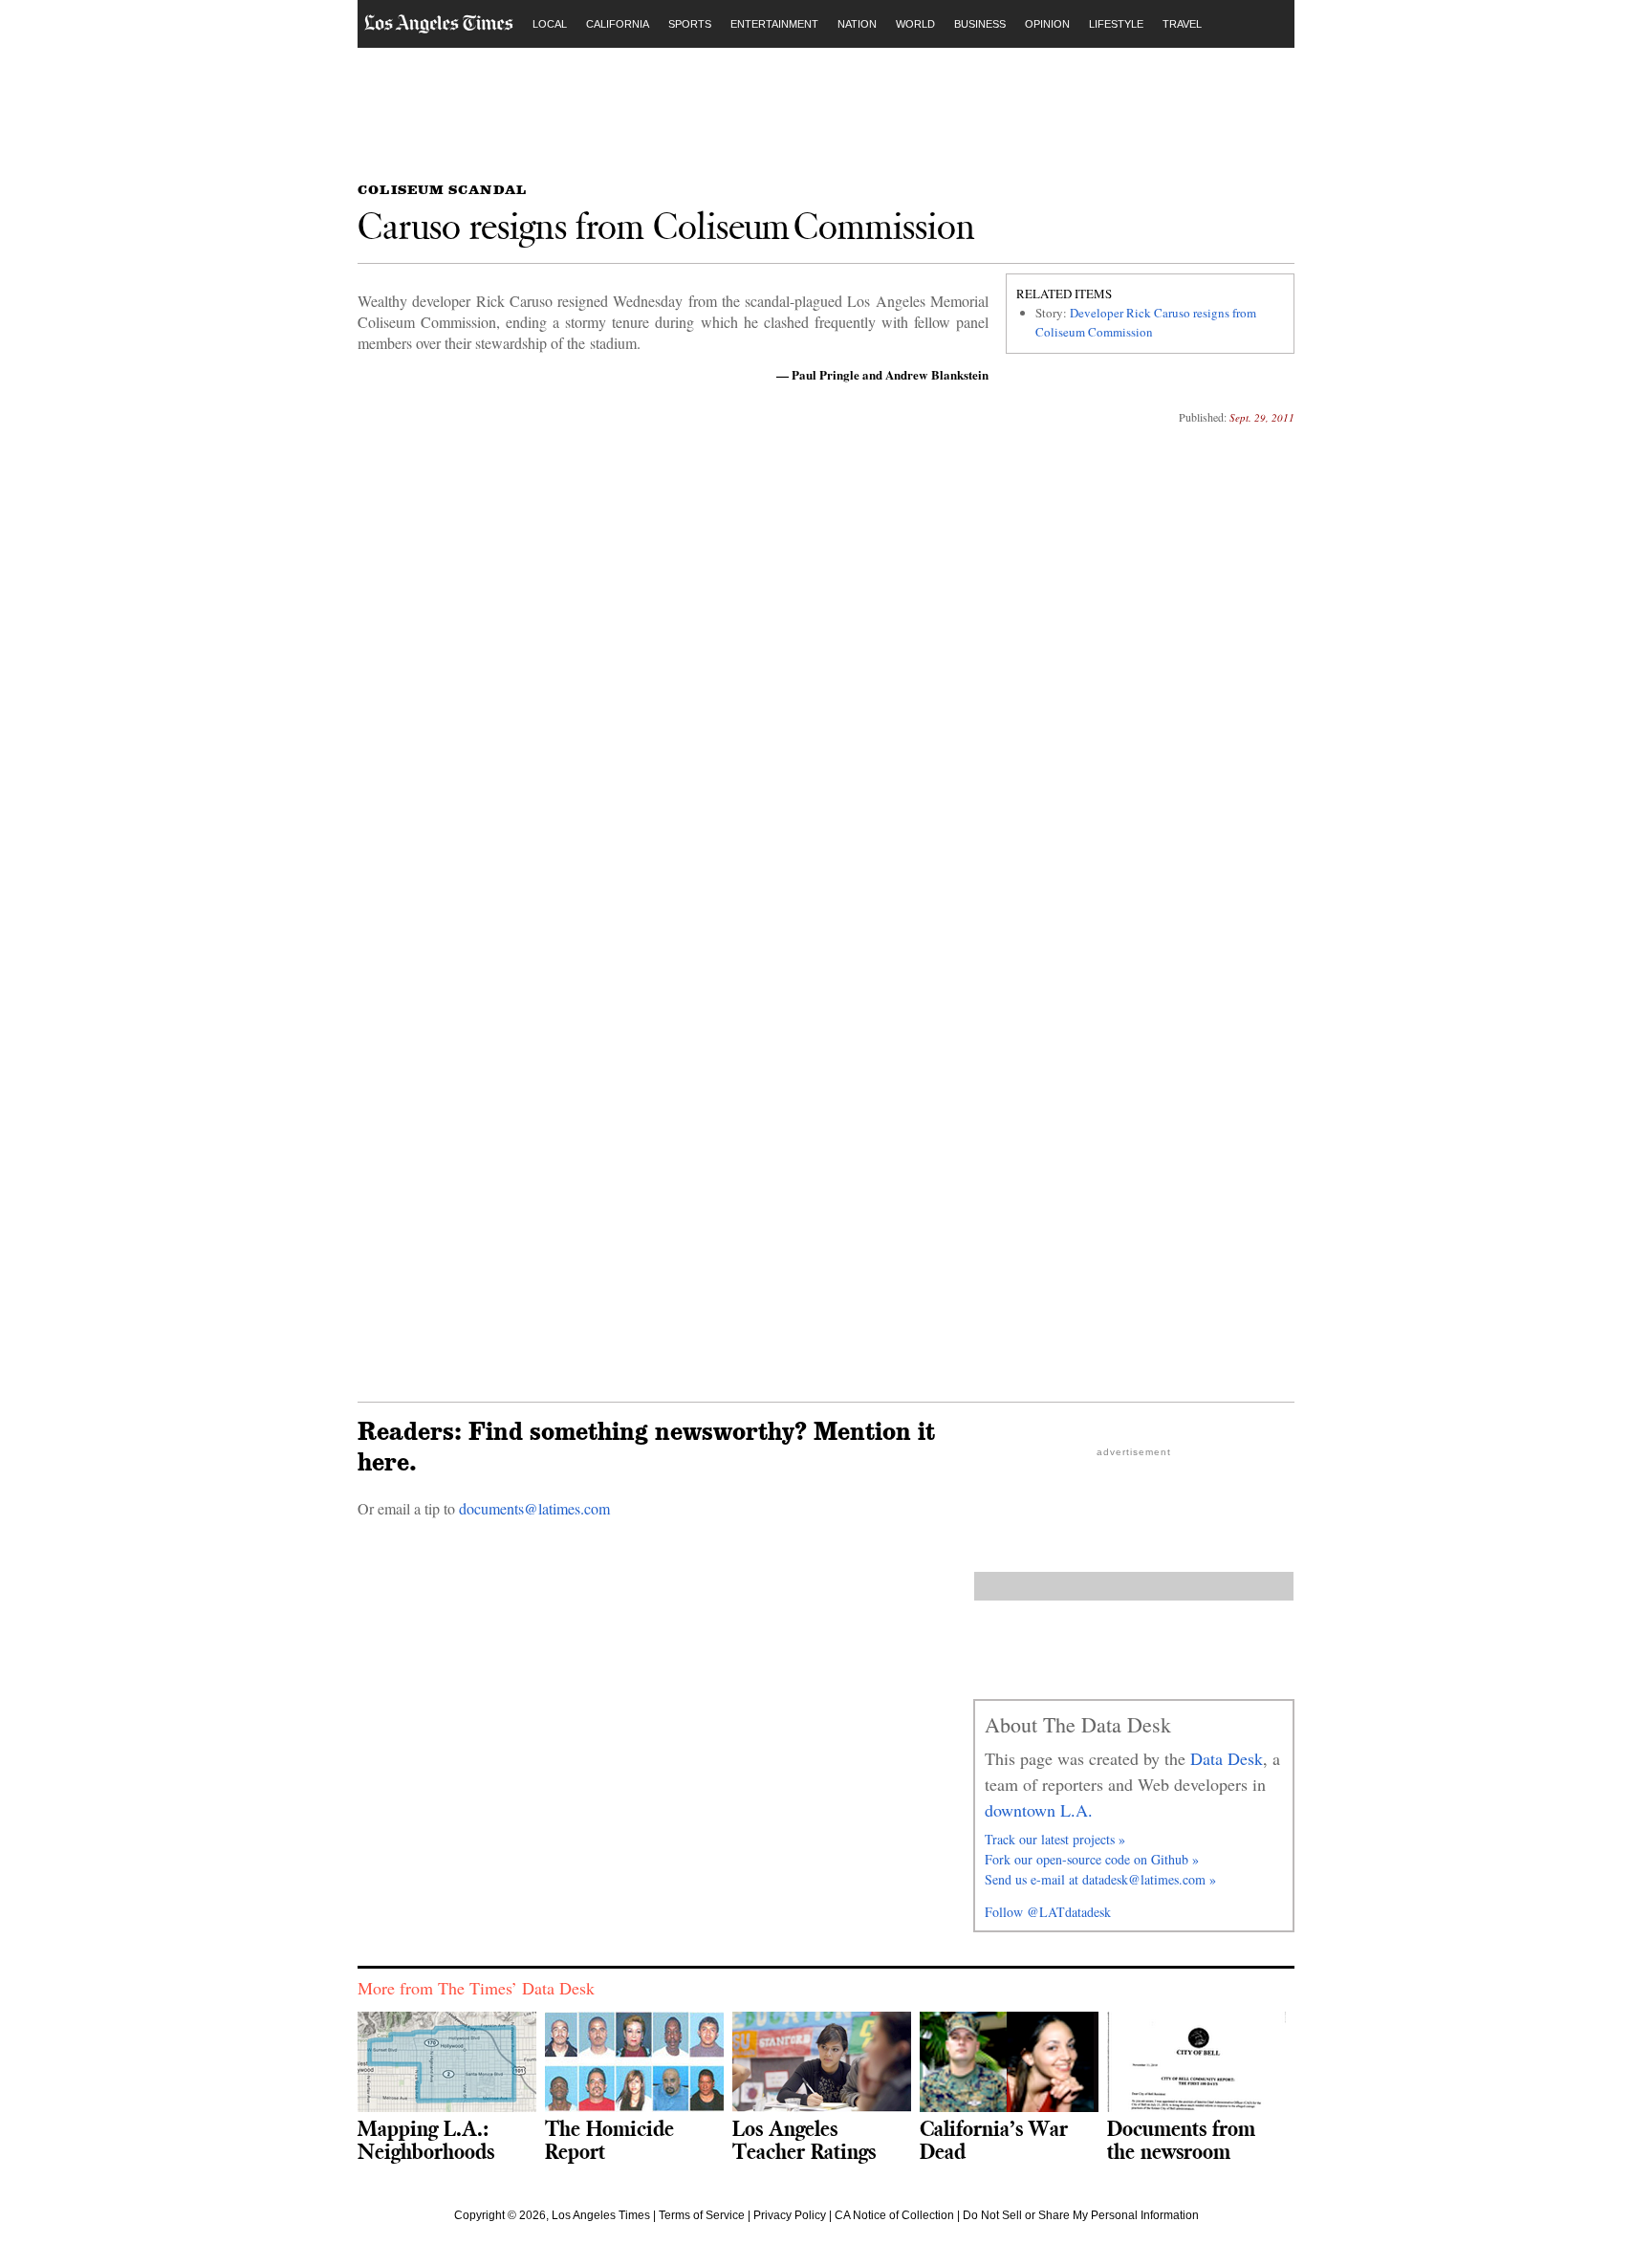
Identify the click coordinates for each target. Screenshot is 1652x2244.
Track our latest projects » (1055, 1839)
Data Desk (1227, 1758)
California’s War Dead (994, 2139)
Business (980, 24)
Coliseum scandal (442, 189)
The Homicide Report (609, 2139)
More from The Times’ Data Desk (476, 1988)
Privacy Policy (790, 2215)
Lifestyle (1116, 24)
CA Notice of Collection (894, 2215)
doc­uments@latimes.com (534, 1508)
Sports (690, 24)
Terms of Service (702, 2215)
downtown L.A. (1039, 1810)
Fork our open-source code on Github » (1092, 1859)
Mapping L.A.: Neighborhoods (426, 2139)
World (915, 24)
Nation (857, 24)
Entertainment (774, 24)
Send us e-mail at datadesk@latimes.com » (1100, 1879)
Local (550, 24)
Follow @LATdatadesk (1048, 1912)
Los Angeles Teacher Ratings (804, 2139)
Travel (1182, 24)
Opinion (1047, 24)
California (618, 24)
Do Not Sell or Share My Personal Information (1081, 2215)
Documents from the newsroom (1181, 2139)
